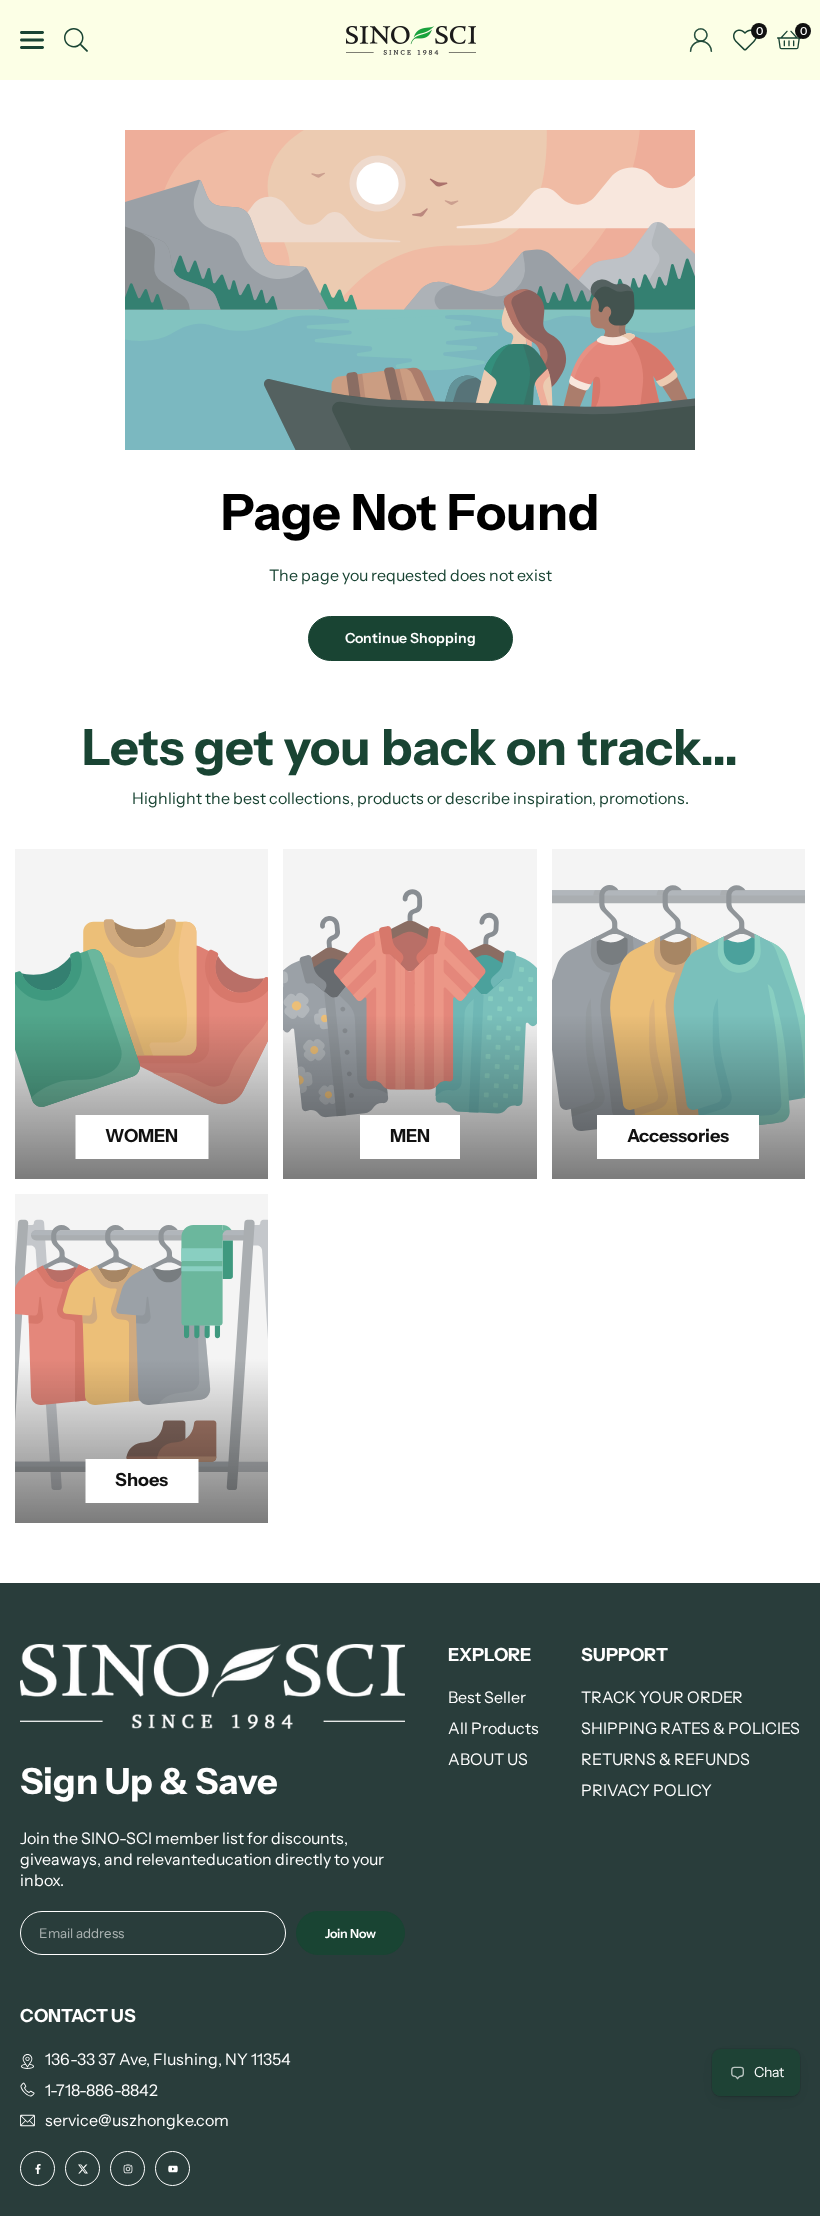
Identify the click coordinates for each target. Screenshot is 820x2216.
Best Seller (487, 1697)
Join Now (350, 1933)
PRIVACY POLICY (646, 1790)
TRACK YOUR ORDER (662, 1697)
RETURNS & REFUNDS (665, 1759)
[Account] (701, 40)
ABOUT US (488, 1759)
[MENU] (32, 40)
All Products (493, 1728)
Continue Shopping (410, 638)
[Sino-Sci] (411, 38)
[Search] (76, 40)
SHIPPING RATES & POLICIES (690, 1728)
